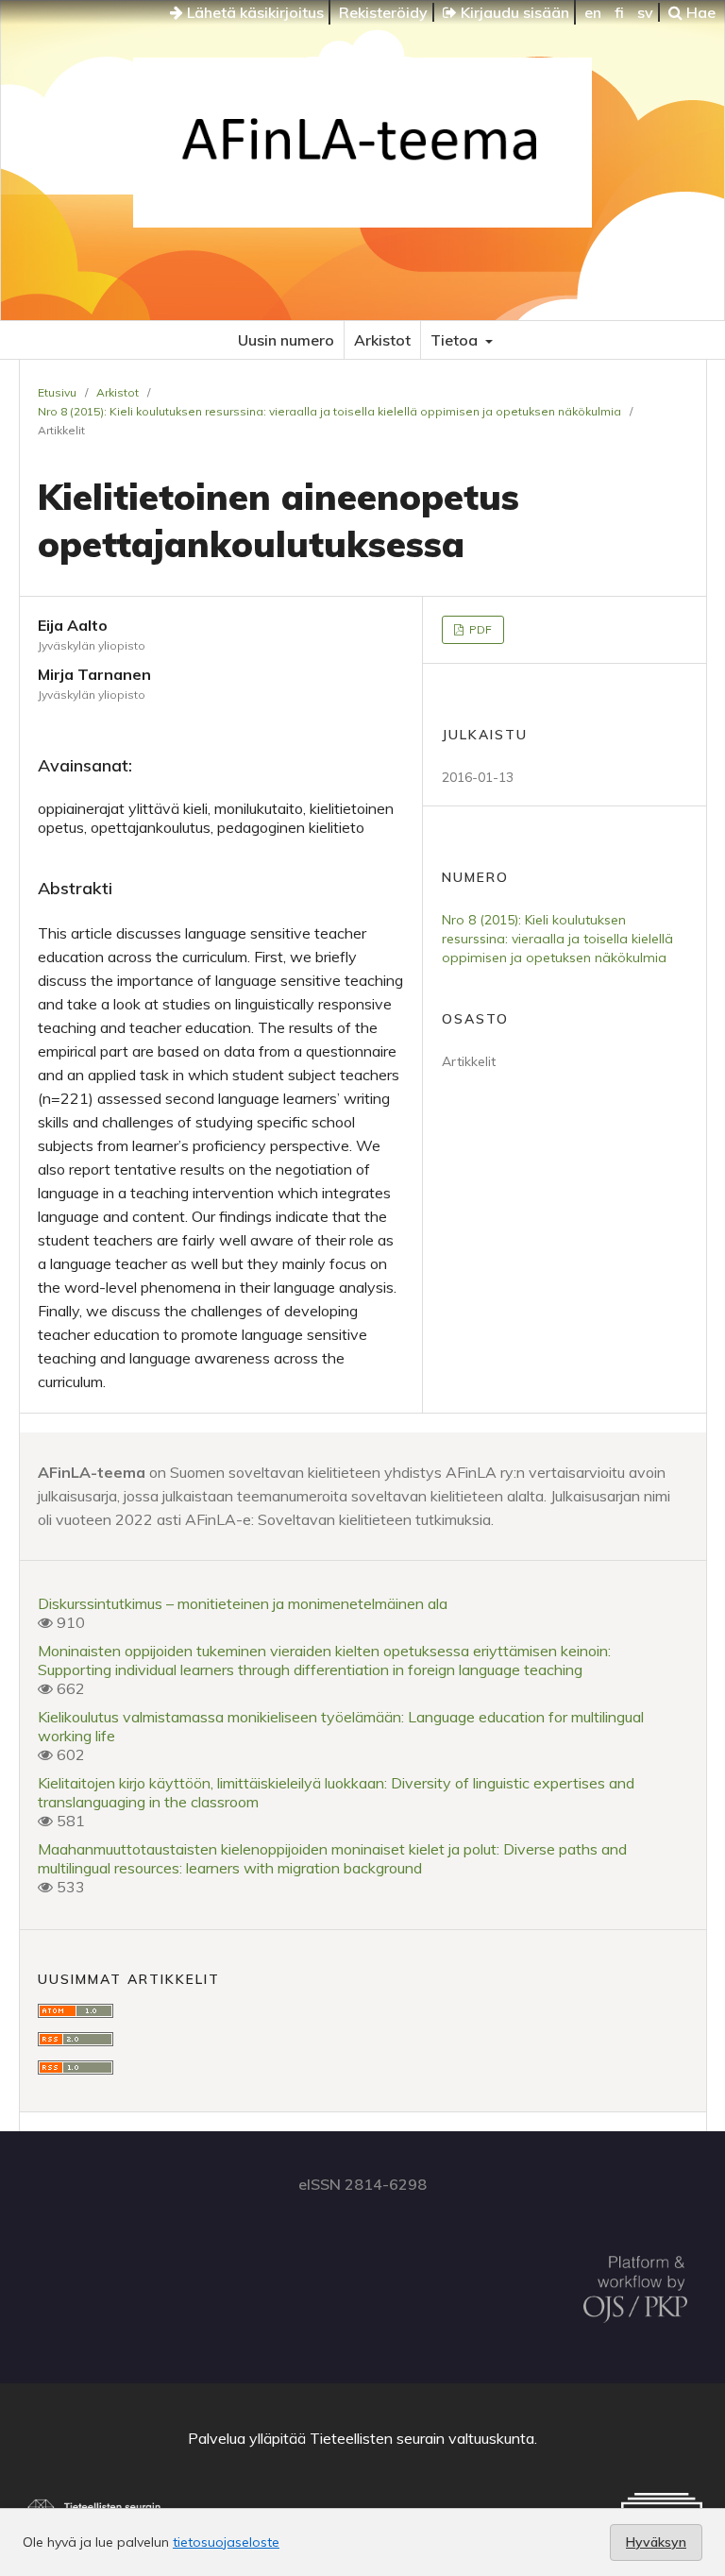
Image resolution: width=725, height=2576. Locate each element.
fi (619, 12)
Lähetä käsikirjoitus (253, 12)
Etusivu (57, 392)
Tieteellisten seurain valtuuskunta (422, 2438)
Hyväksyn (656, 2542)
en (593, 12)
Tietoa (456, 340)
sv (645, 12)
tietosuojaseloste (226, 2542)
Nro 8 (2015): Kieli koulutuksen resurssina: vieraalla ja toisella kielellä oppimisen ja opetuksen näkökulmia (329, 411)
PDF (479, 629)
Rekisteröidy (383, 12)
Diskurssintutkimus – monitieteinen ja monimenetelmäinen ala (243, 1603)
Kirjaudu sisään (513, 12)
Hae (699, 12)
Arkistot (382, 340)
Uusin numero (286, 340)
